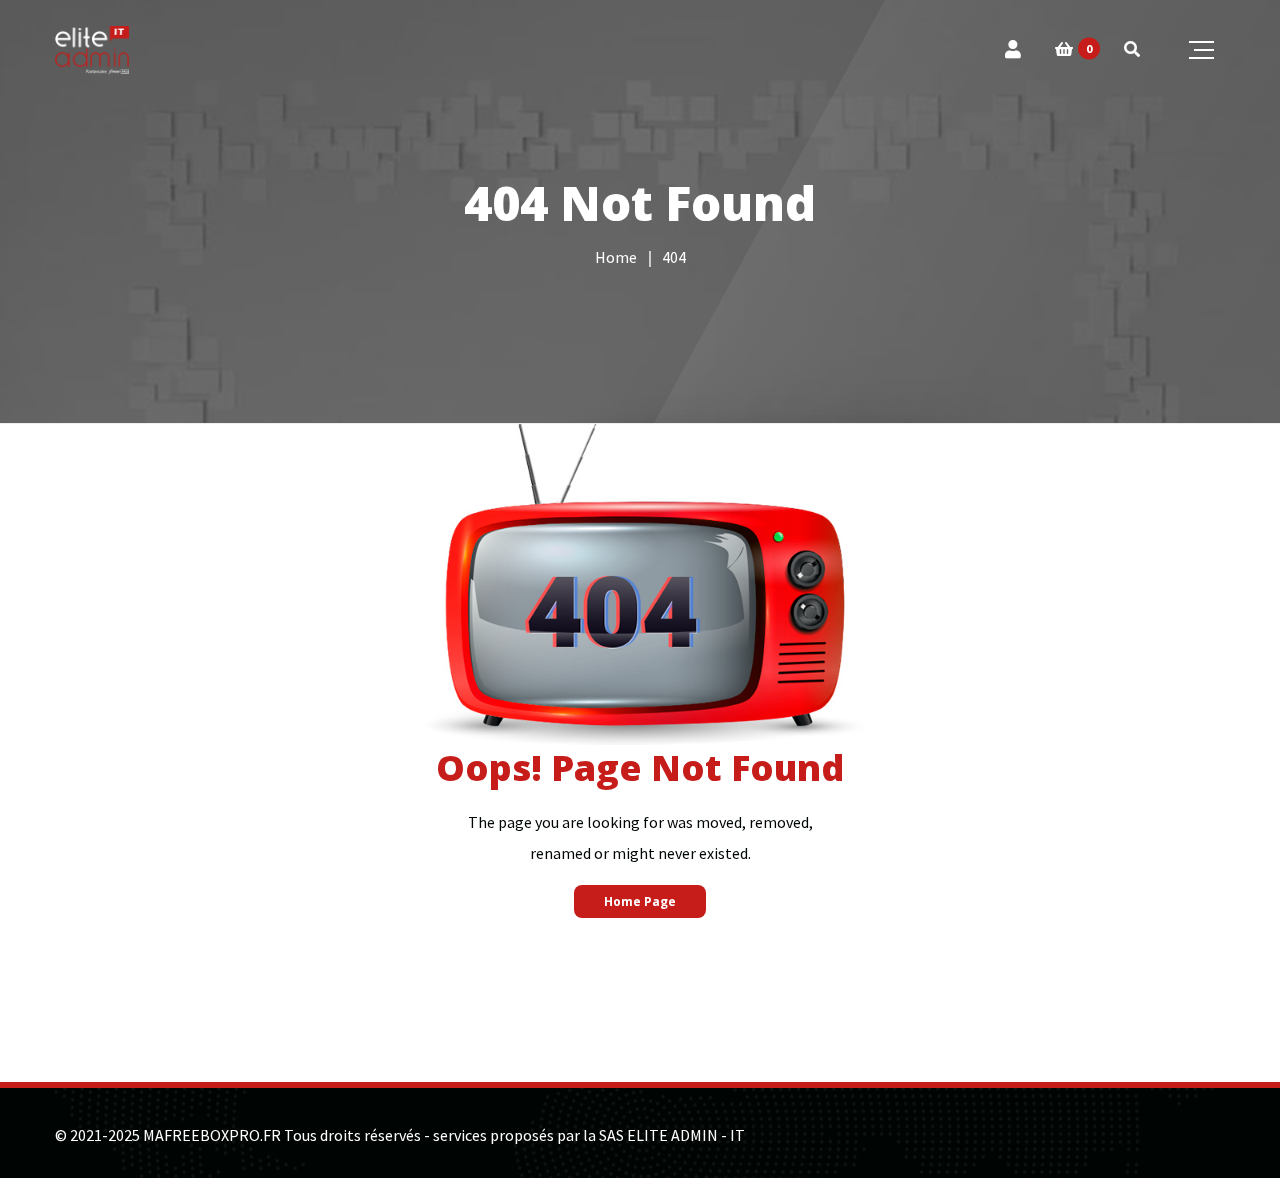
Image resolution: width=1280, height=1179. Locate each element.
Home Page (640, 901)
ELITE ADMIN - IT (686, 1135)
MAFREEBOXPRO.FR (212, 1135)
